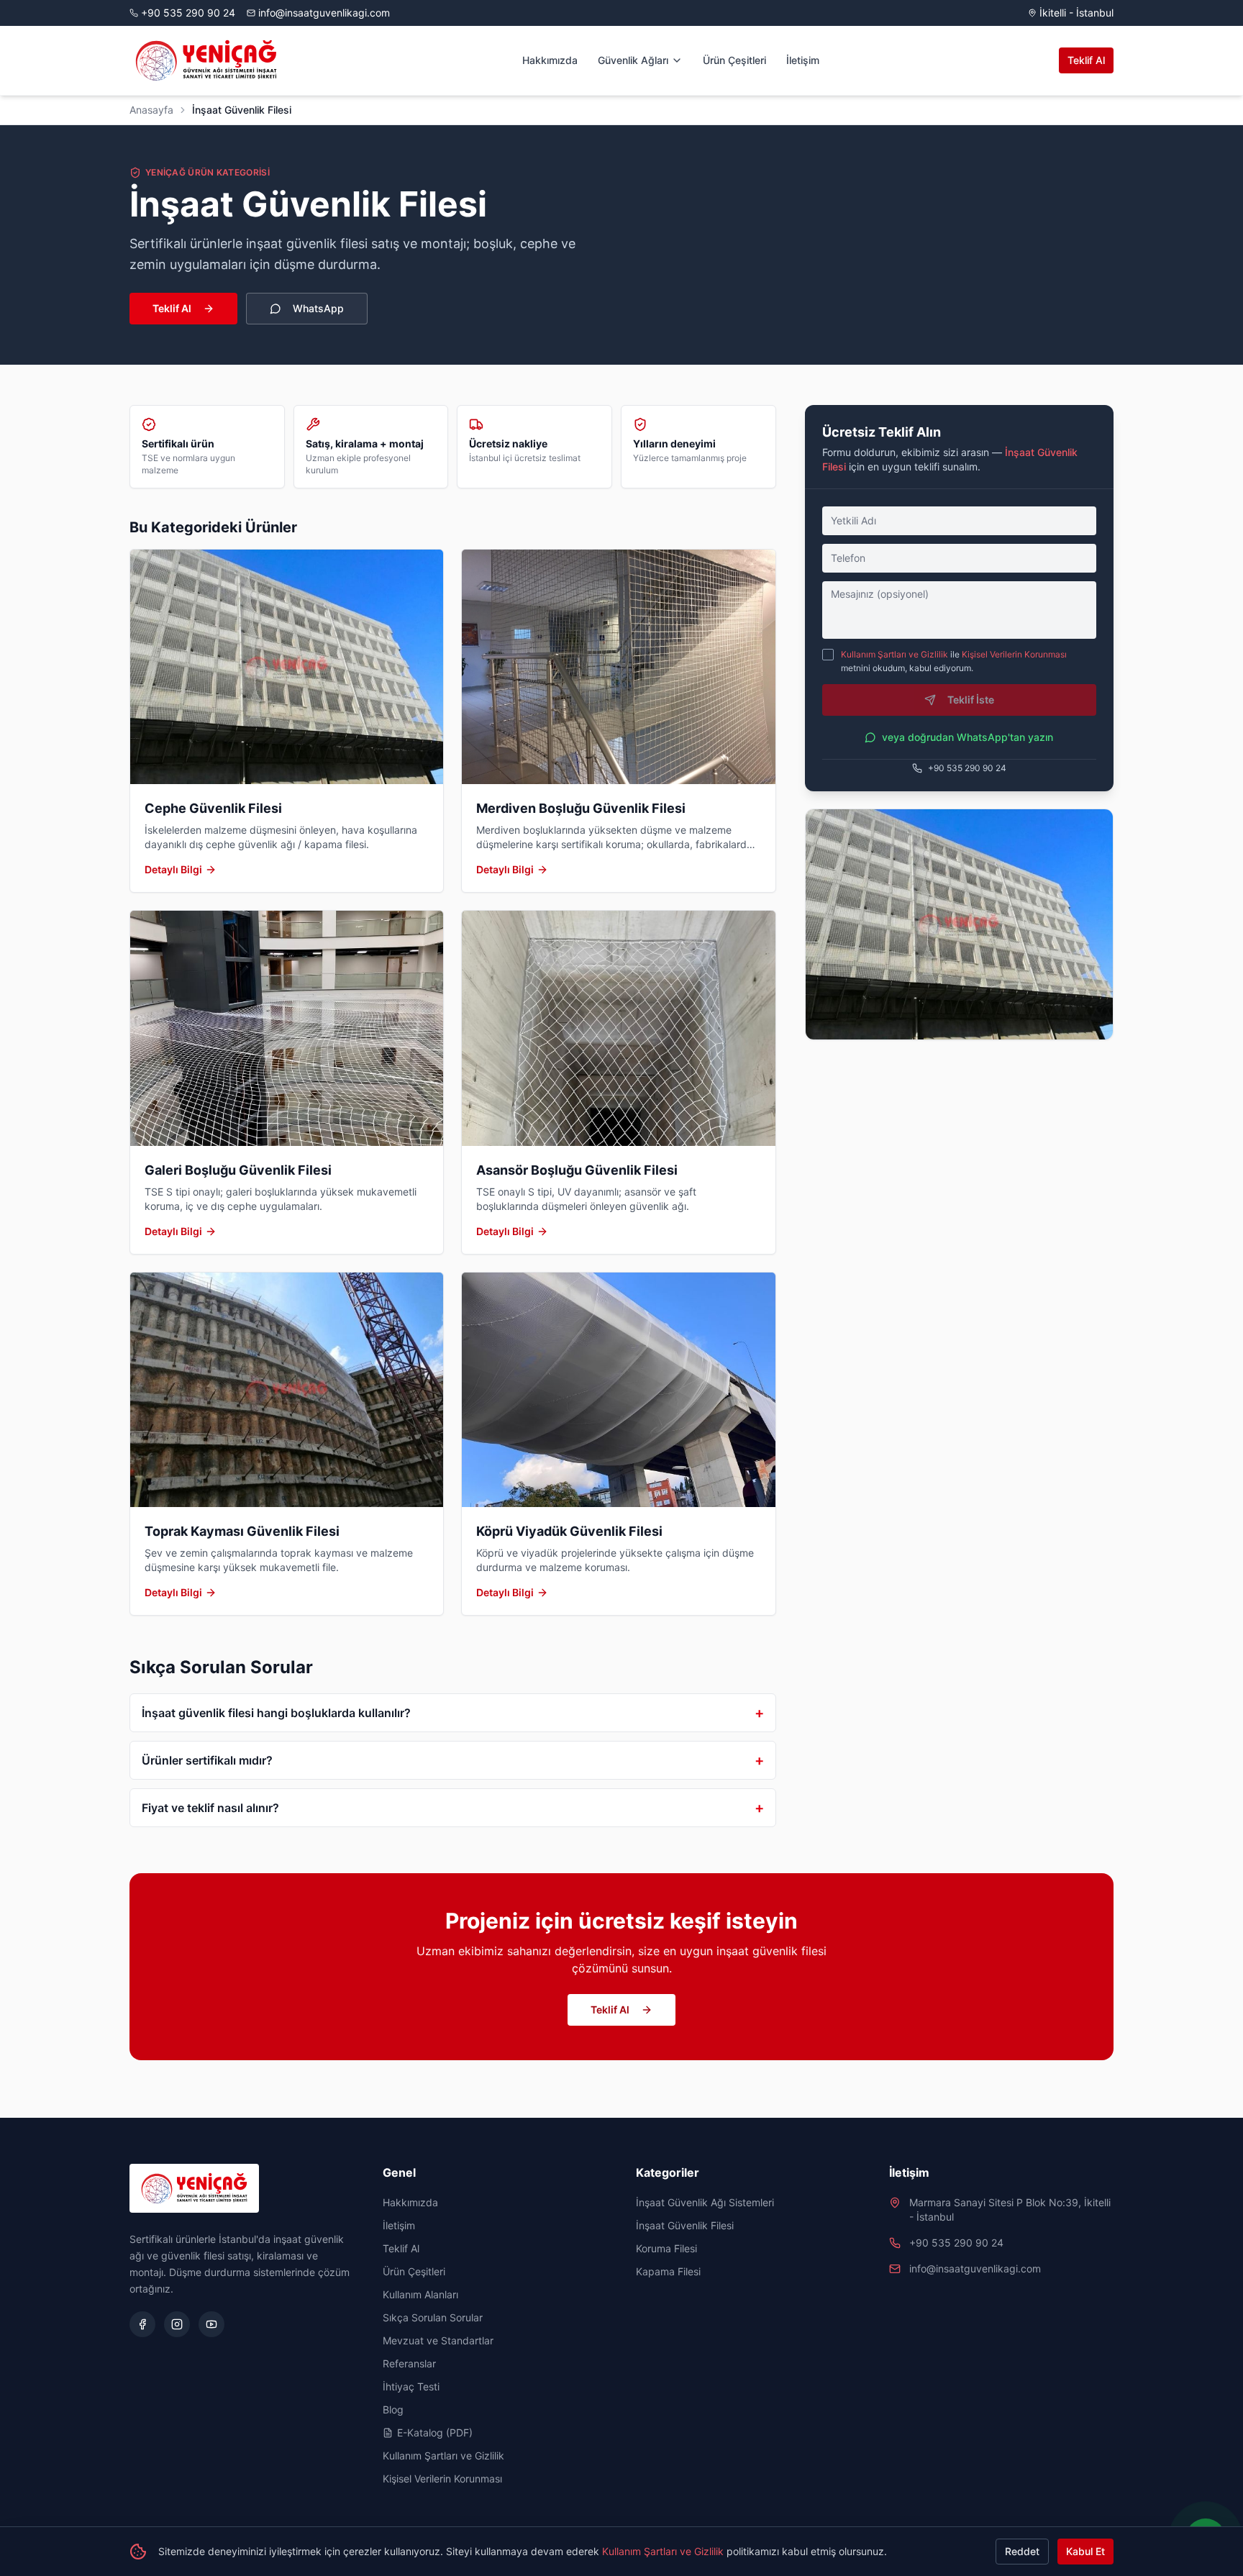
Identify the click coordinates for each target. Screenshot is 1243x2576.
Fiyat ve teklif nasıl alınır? (453, 1808)
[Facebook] (142, 2324)
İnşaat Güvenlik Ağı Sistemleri (705, 2202)
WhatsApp (318, 308)
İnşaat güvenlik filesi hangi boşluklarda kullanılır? (453, 1713)
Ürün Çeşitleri (734, 60)
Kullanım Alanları (420, 2294)
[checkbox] (828, 655)
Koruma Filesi (666, 2248)
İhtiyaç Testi (411, 2386)
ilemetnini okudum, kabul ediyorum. (954, 661)
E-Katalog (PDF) (435, 2432)
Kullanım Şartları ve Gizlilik (894, 654)
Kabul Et (1085, 2551)
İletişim (803, 60)
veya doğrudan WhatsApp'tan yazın (967, 737)
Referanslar (409, 2363)
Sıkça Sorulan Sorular (433, 2317)
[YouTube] (211, 2324)
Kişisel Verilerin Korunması (1014, 654)
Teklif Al (1086, 60)
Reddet (1022, 2551)
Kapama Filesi (668, 2271)
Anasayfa (151, 110)
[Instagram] (177, 2324)
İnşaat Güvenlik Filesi (685, 2225)
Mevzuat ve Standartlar (438, 2340)
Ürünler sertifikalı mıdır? (453, 1760)
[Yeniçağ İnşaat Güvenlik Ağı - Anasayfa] (206, 60)
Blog (393, 2409)
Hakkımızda (550, 60)
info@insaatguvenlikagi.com (324, 13)
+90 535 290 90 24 (188, 13)
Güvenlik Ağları (633, 60)
